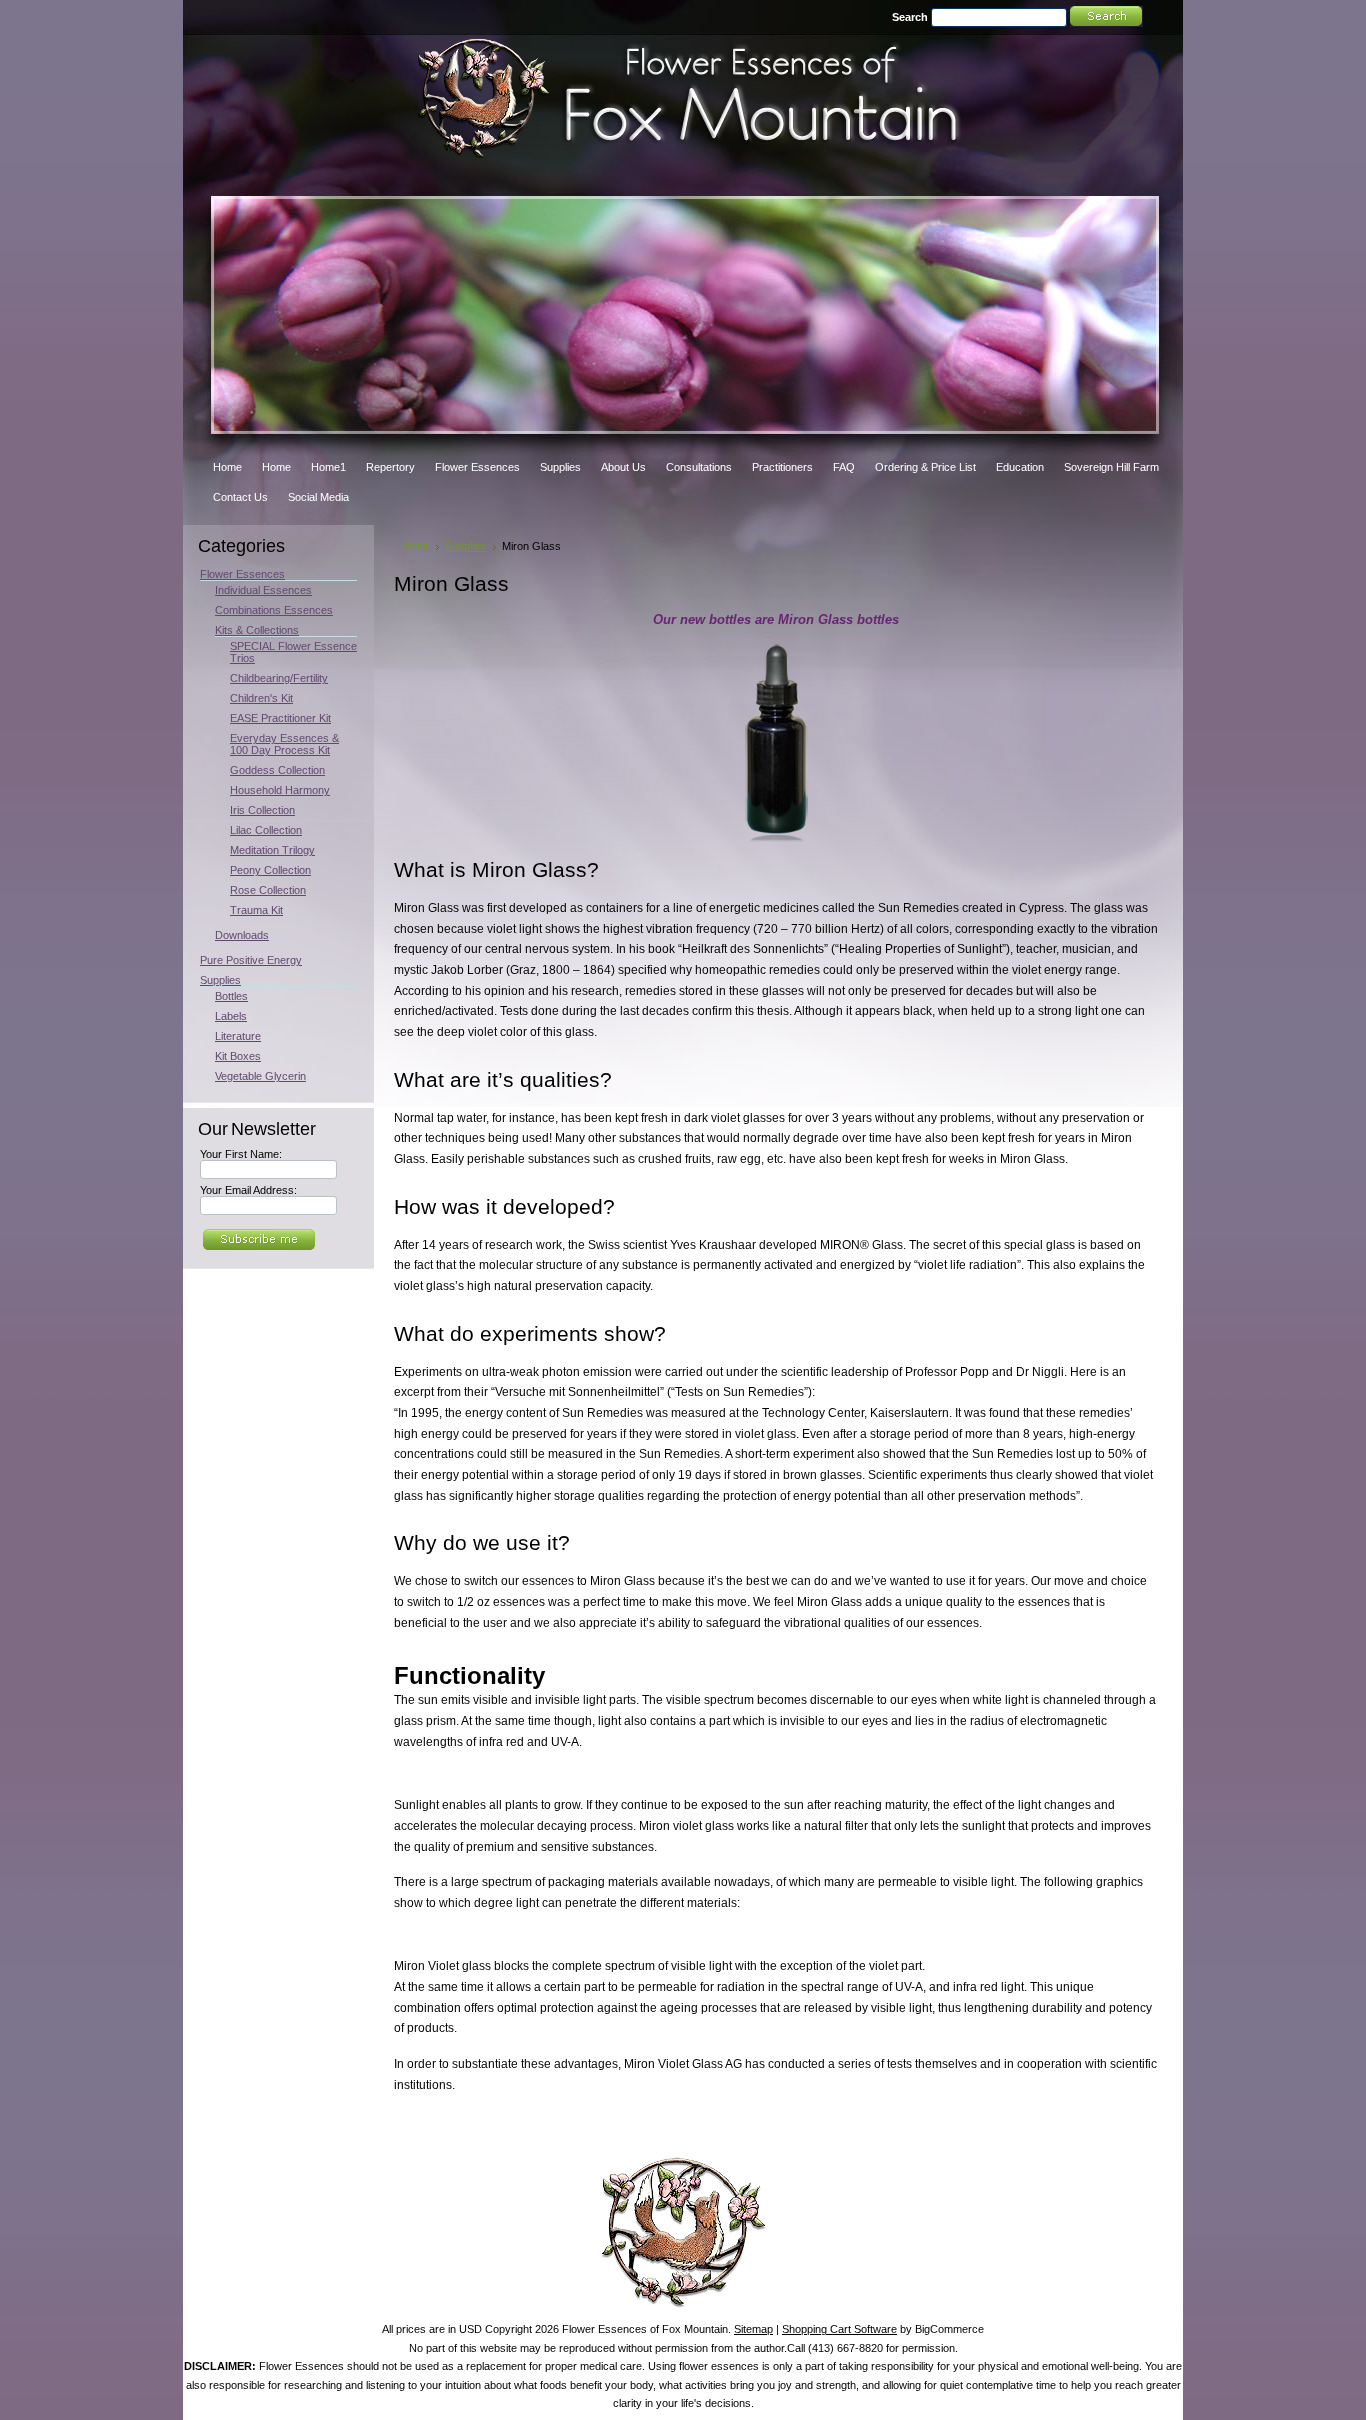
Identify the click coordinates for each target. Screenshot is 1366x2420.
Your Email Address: (248, 1190)
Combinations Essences (274, 610)
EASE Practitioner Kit (280, 718)
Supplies (220, 980)
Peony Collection (270, 870)
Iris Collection (262, 810)
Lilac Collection (266, 830)
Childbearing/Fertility (279, 678)
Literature (238, 1036)
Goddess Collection (277, 770)
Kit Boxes (238, 1056)
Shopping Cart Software (839, 2329)
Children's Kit (261, 698)
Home (414, 546)
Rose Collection (268, 890)
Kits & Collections (257, 630)
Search (910, 17)
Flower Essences (242, 574)
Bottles (231, 996)
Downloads (242, 935)
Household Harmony (280, 790)
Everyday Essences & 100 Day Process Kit (284, 744)
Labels (231, 1016)
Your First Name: (241, 1154)
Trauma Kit (256, 910)
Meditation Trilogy (272, 850)
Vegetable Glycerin (260, 1076)
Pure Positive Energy (251, 960)
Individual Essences (263, 590)
